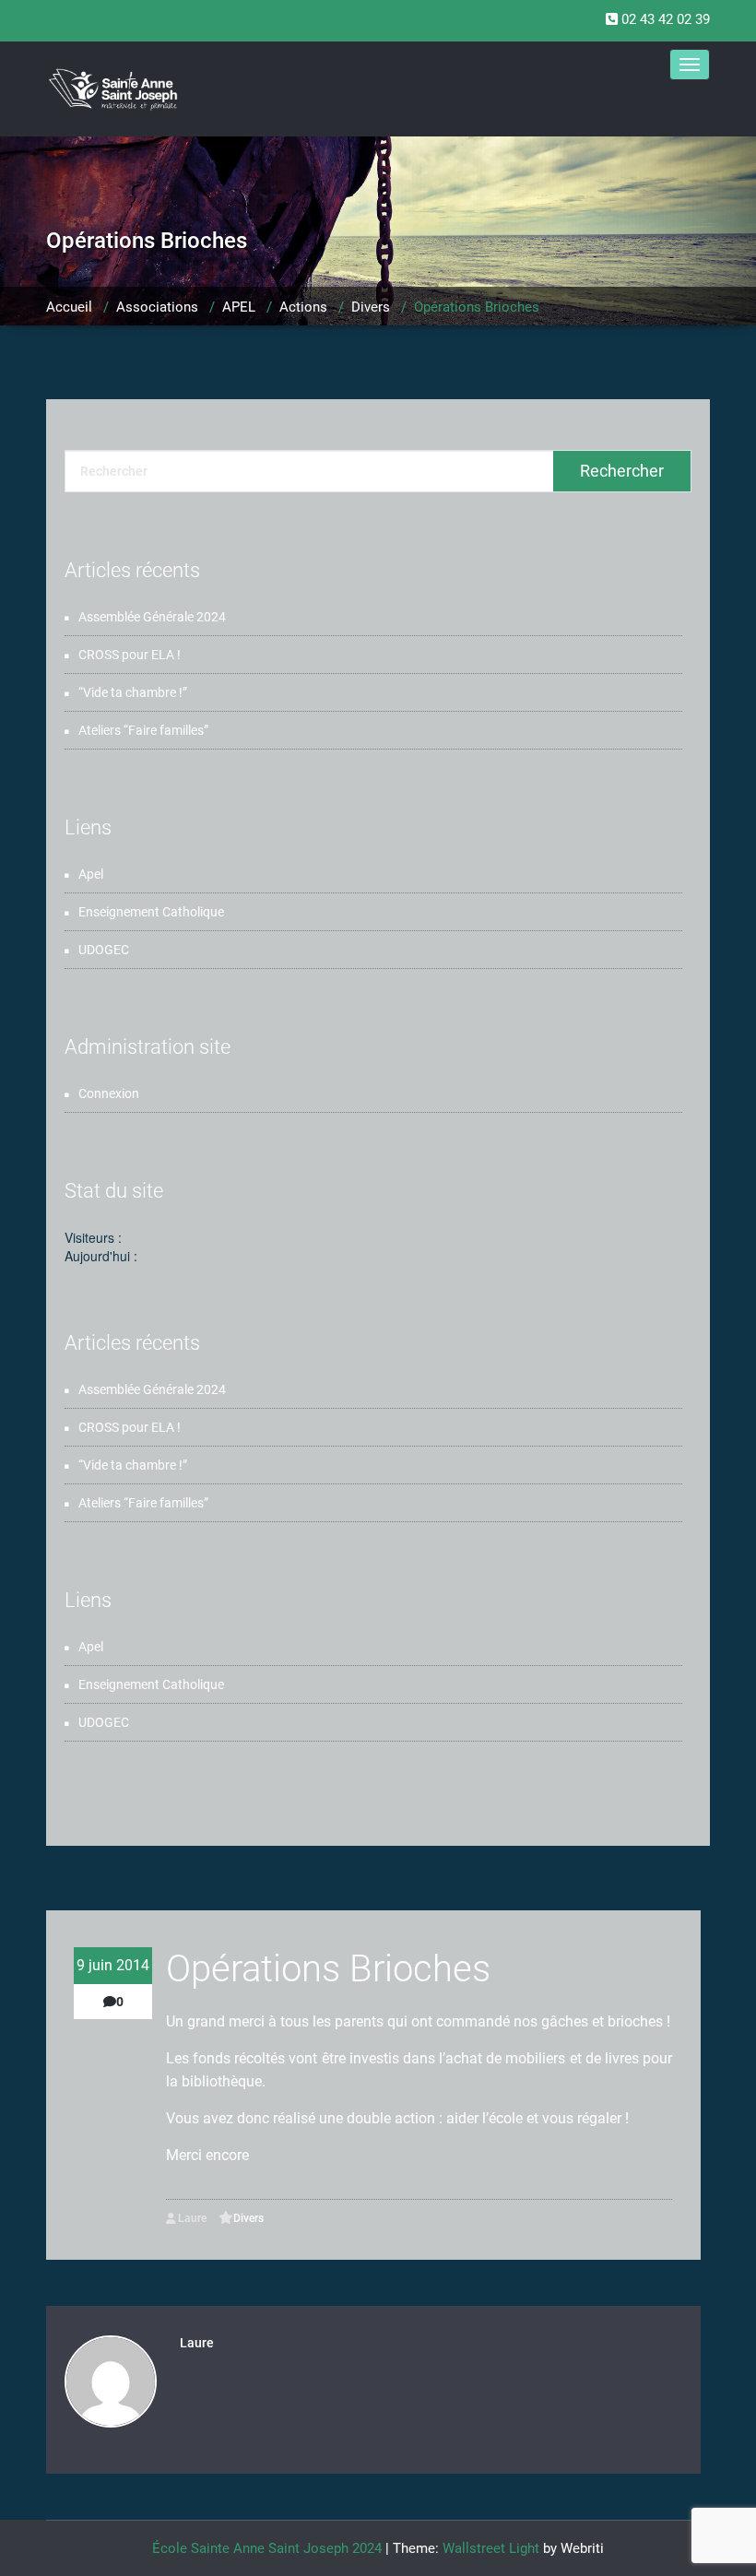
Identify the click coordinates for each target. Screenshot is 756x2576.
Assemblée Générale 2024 (152, 617)
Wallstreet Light (491, 2548)
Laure (191, 2218)
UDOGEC (104, 950)
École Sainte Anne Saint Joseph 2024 (267, 2548)
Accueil (69, 307)
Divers (371, 307)
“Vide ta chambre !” (133, 692)
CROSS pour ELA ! (130, 655)
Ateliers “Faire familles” (143, 730)
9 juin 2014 (113, 1965)
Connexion (109, 1093)
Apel (91, 874)
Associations (157, 307)
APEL (239, 307)
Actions (303, 307)
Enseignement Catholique (151, 912)
